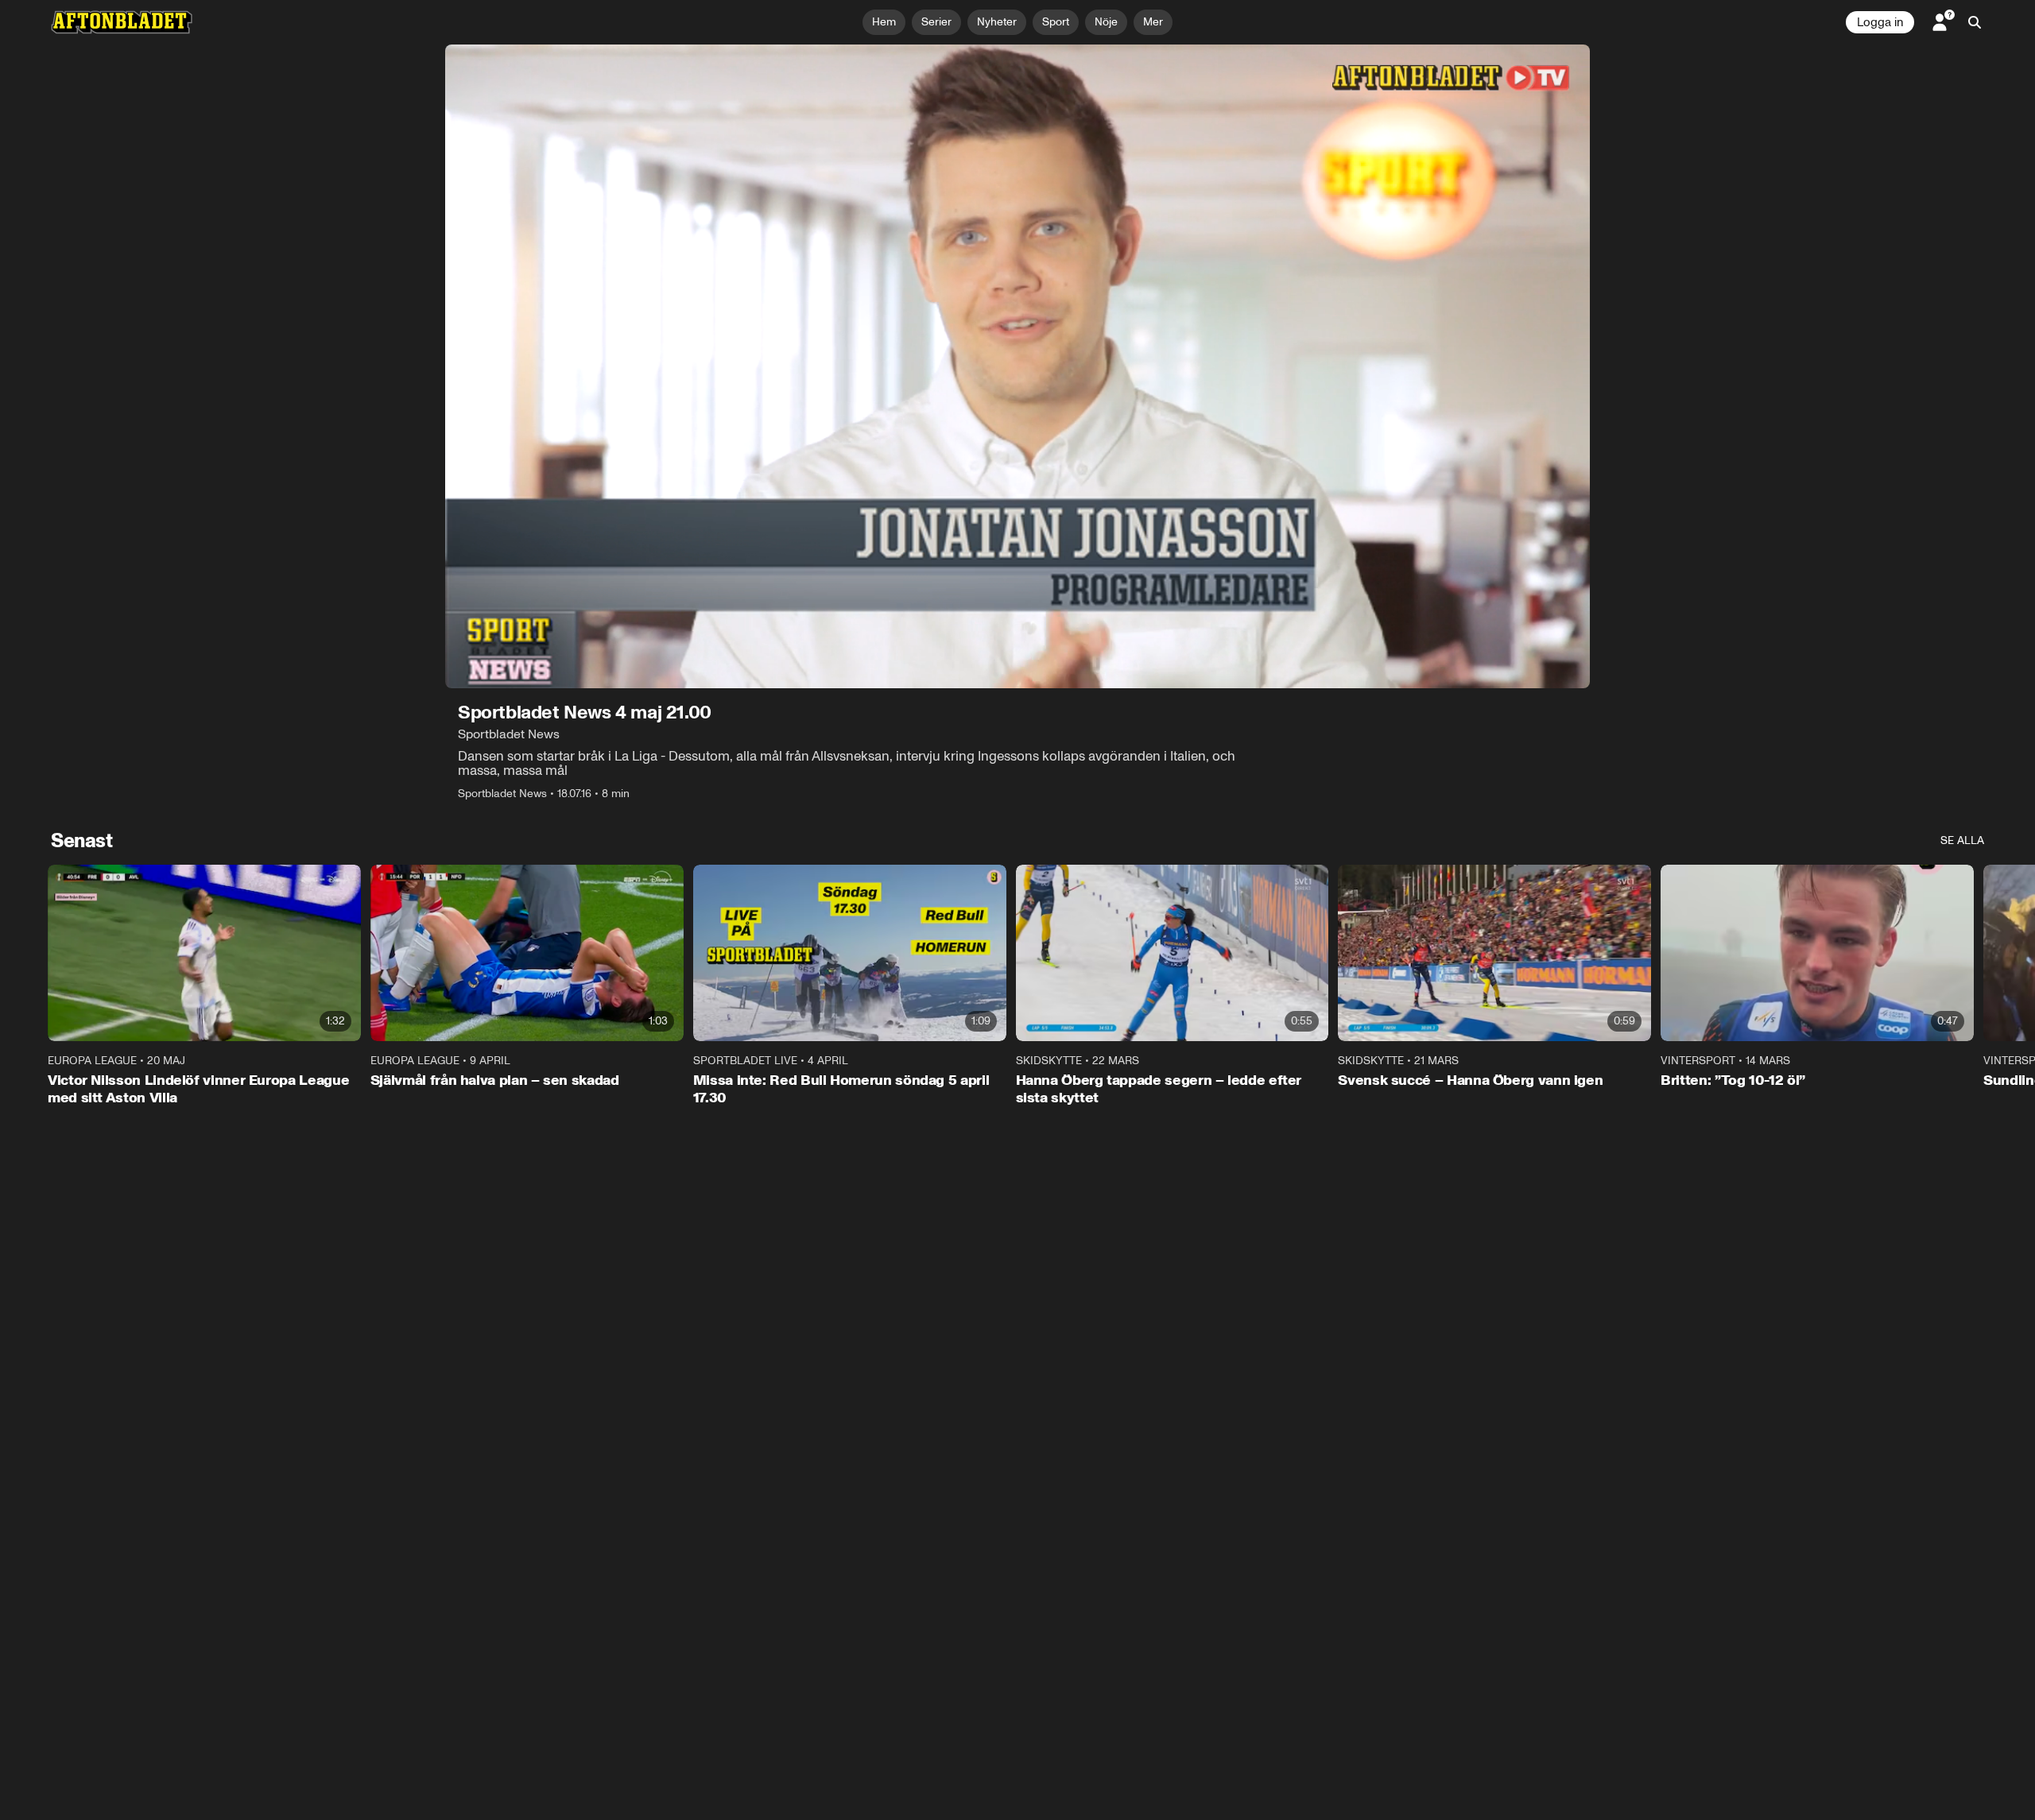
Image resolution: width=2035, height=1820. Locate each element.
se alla (1962, 840)
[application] (1017, 366)
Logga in (1880, 22)
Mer (1153, 22)
